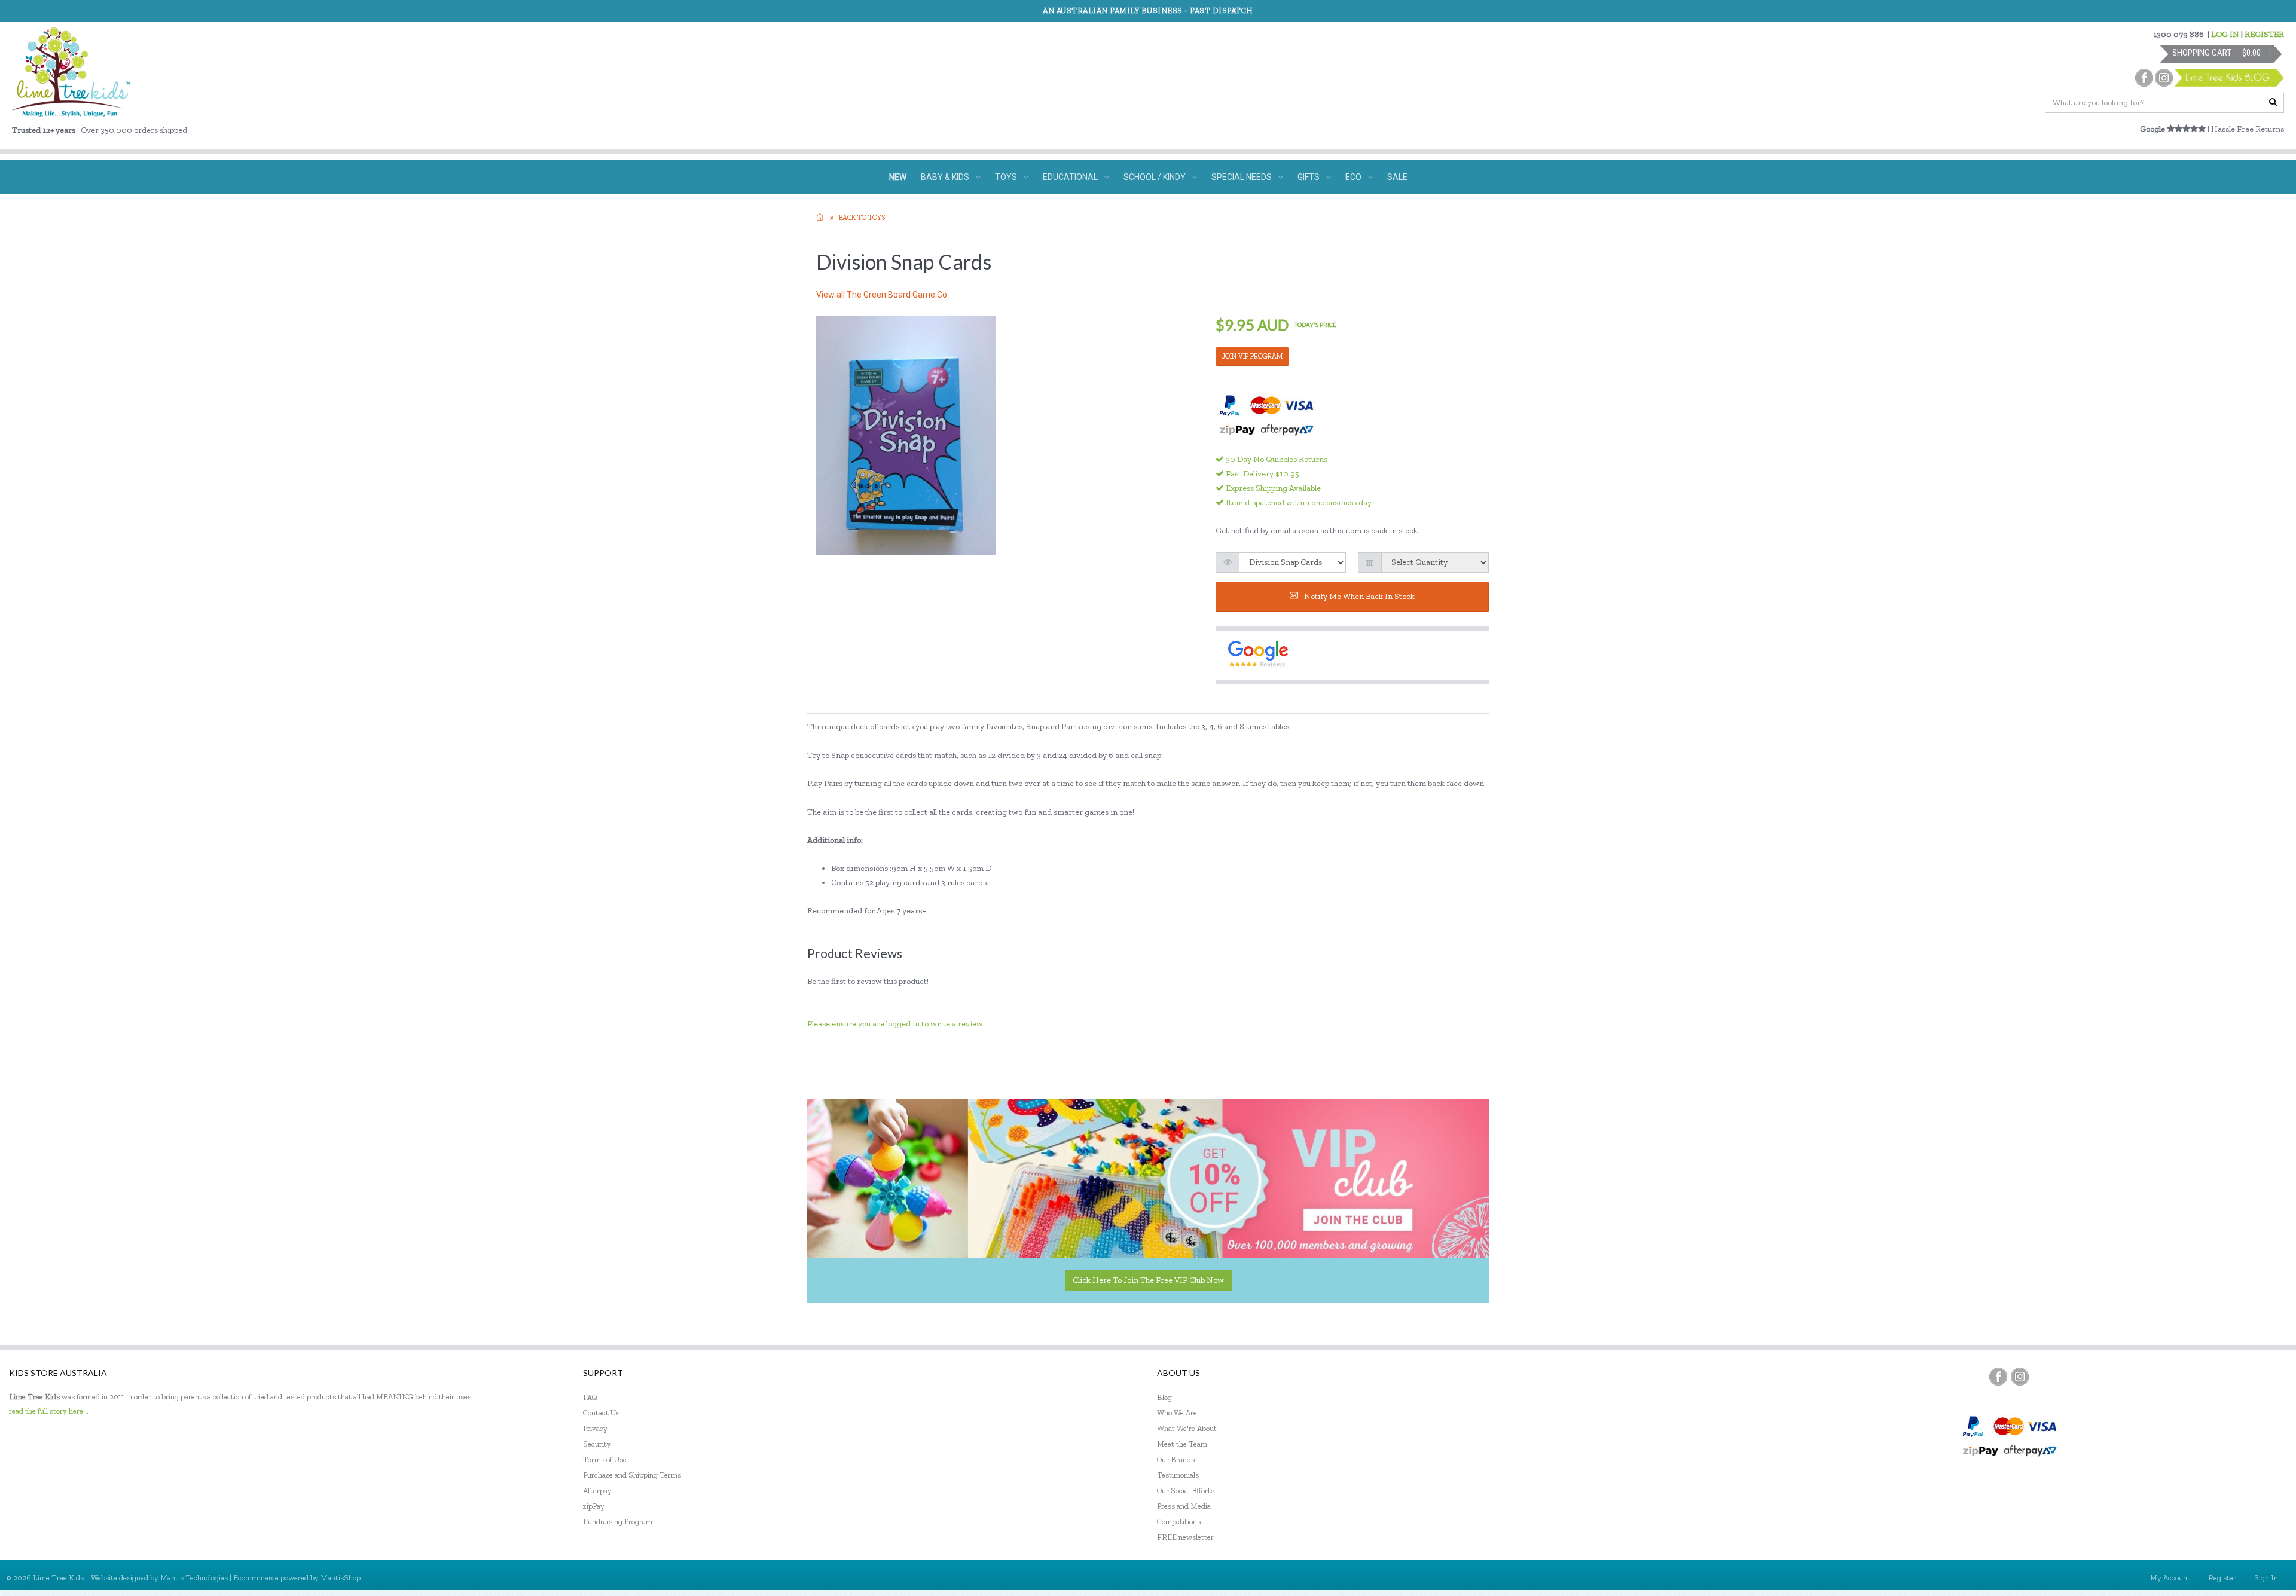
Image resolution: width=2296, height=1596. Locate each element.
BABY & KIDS (945, 177)
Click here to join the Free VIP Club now (1148, 1280)
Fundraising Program (618, 1522)
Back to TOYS (862, 218)
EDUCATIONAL (1070, 177)
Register (2222, 1578)
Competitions (1179, 1522)
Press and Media (1184, 1506)
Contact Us (601, 1413)
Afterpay (597, 1490)
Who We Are (1177, 1413)
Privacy (595, 1428)
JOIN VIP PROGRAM (1252, 356)
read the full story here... (49, 1411)
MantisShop (341, 1578)
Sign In (2266, 1578)
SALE (1397, 177)
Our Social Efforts (1186, 1490)
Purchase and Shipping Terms (632, 1475)
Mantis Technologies (194, 1578)
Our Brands (1176, 1459)
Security (597, 1444)
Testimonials (1178, 1475)
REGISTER (2264, 34)
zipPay (594, 1506)
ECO (1353, 177)
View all (883, 295)
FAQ (590, 1397)
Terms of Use (605, 1459)
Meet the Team (1182, 1444)
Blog (1164, 1397)
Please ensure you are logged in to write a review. (896, 1024)
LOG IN (2225, 34)
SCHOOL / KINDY (1155, 177)
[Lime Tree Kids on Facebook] (1998, 1377)
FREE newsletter (1185, 1537)
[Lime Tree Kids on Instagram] (2020, 1377)
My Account (2170, 1578)
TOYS (1006, 177)
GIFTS (1309, 177)
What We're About (1187, 1428)
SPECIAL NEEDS (1242, 177)
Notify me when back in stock (1359, 596)
